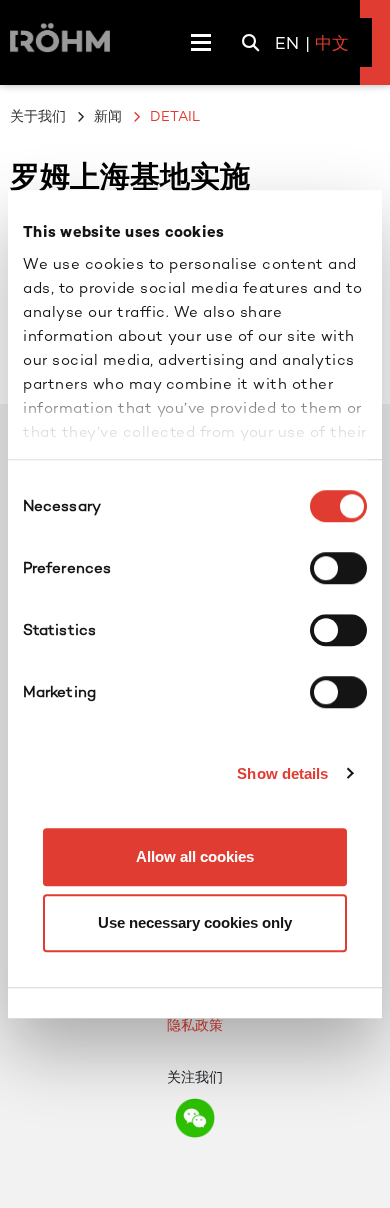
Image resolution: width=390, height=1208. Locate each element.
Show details (282, 773)
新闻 (108, 116)
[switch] (338, 568)
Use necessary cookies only (195, 922)
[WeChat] (195, 1118)
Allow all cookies (195, 856)
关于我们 (38, 116)
